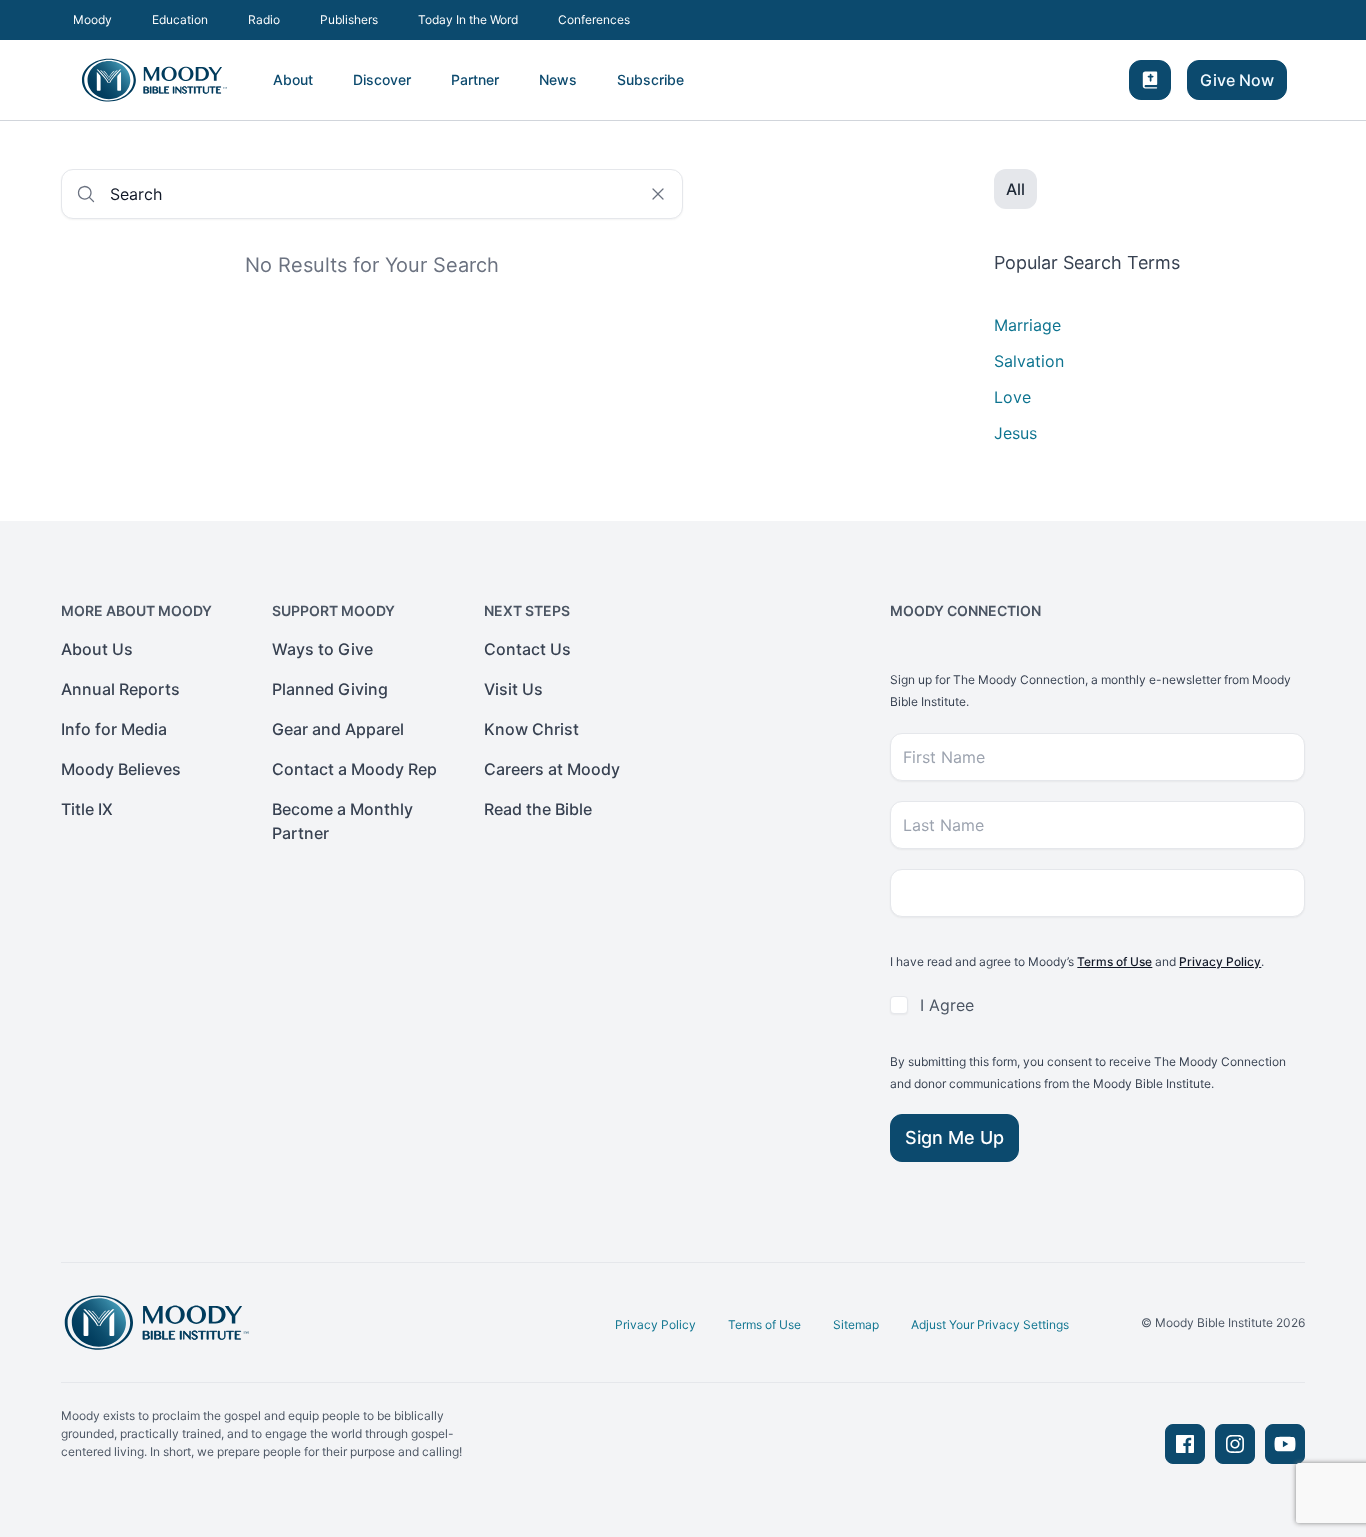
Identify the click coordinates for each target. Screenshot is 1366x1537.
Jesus (1015, 433)
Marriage (1027, 325)
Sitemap (856, 1324)
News (558, 79)
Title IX (87, 809)
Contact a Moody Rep (354, 769)
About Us (97, 649)
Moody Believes (121, 769)
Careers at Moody (552, 769)
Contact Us (527, 649)
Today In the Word (468, 19)
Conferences (594, 19)
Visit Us (513, 689)
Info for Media (114, 729)
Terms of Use (1114, 961)
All (1015, 189)
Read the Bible (538, 809)
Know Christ (531, 729)
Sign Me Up (954, 1137)
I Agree (947, 1005)
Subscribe (650, 79)
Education (180, 19)
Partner (475, 79)
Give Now (1237, 80)
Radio (264, 19)
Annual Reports (120, 689)
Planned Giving (330, 689)
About (293, 79)
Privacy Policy (1220, 961)
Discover (382, 79)
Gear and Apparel (338, 729)
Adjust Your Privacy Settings (990, 1324)
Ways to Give (322, 649)
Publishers (349, 19)
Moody (92, 19)
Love (1012, 397)
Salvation (1029, 361)
